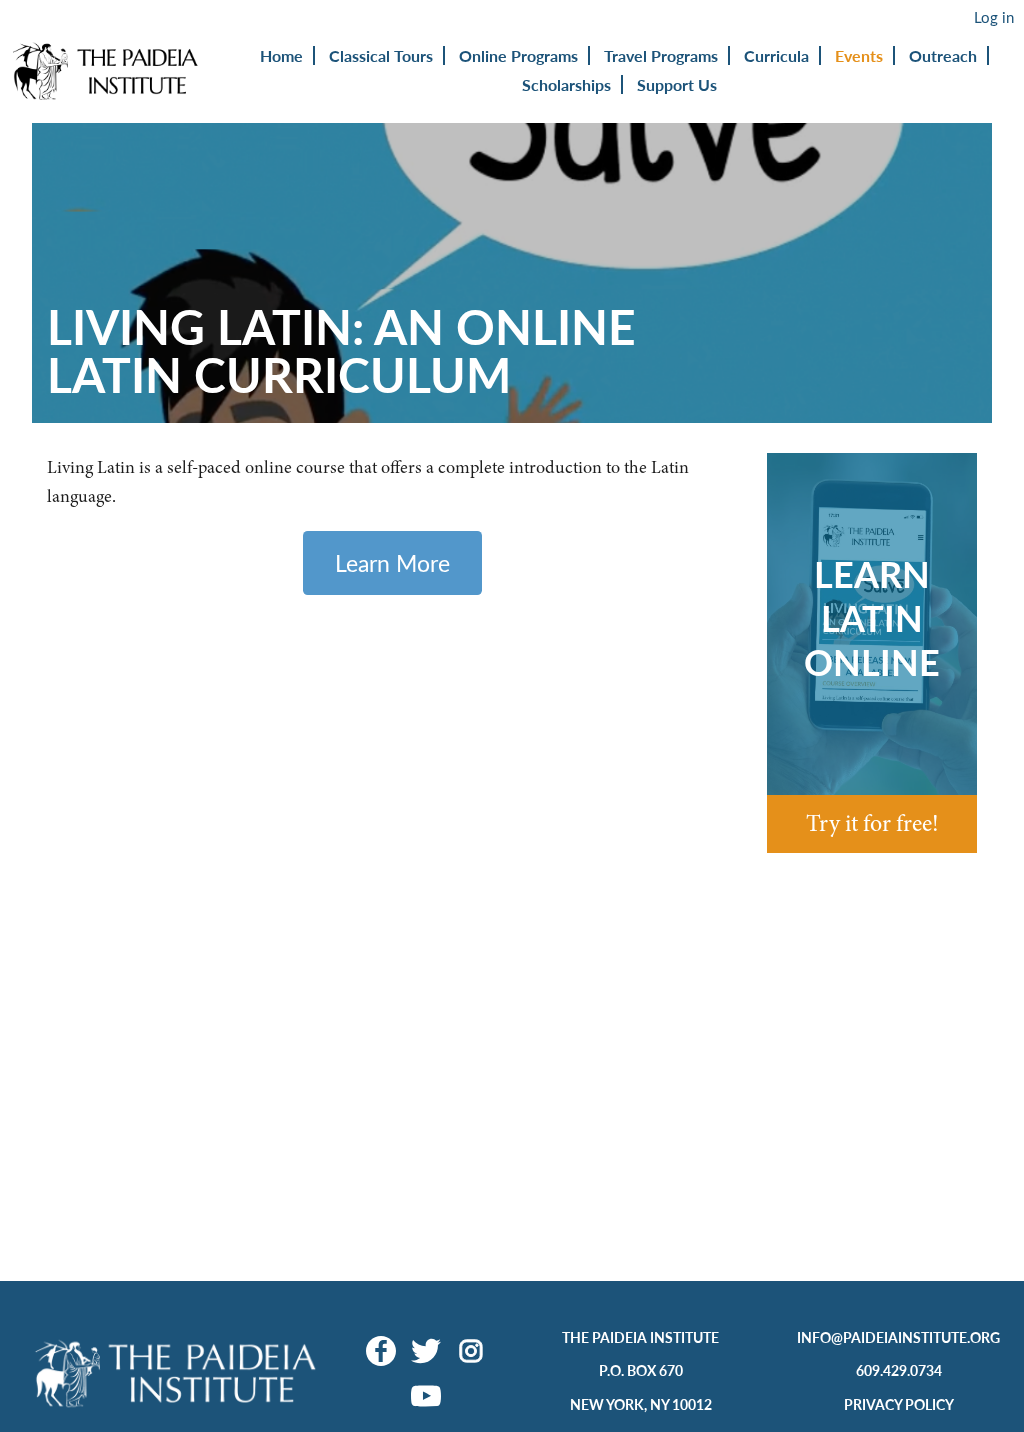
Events (859, 55)
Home (281, 55)
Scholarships (566, 84)
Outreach (943, 55)
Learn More (392, 562)
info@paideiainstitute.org (898, 1337)
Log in (994, 17)
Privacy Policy (899, 1404)
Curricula (776, 55)
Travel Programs (661, 55)
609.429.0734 (899, 1370)
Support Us (677, 84)
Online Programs (518, 55)
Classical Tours (381, 55)
